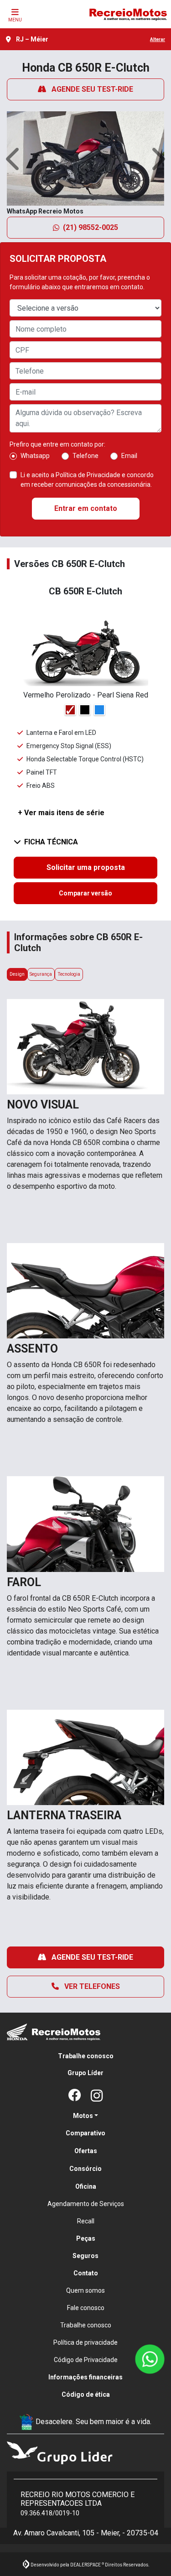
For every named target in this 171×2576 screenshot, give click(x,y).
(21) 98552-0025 (91, 227)
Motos (83, 2116)
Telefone (85, 456)
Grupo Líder (85, 2073)
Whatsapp (35, 456)
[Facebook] (75, 2096)
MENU (15, 20)
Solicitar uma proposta (86, 867)
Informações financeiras (85, 2377)
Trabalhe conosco (86, 2056)
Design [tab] (17, 974)
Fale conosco (86, 2308)
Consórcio (85, 2169)
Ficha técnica (51, 842)
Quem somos (85, 2290)
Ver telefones (91, 1986)
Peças (86, 2238)
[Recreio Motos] (128, 14)
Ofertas (86, 2151)
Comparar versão (85, 893)
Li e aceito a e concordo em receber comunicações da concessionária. (87, 480)
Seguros (85, 2256)
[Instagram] (97, 2096)
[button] (14, 159)
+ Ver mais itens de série (61, 813)
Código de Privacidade (86, 2360)
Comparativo (85, 2133)
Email (129, 456)
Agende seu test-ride (91, 89)
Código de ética (86, 2394)
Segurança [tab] (41, 974)
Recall (86, 2221)
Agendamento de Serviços (86, 2204)
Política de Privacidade (88, 475)
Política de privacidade (85, 2342)
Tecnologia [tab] (69, 974)
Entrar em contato (86, 508)
